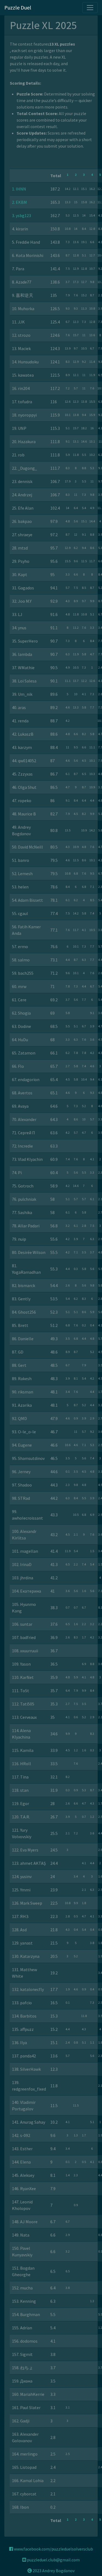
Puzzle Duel (18, 7)
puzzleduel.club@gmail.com (53, 2560)
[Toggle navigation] (90, 8)
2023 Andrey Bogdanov (53, 2571)
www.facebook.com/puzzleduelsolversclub (53, 2549)
